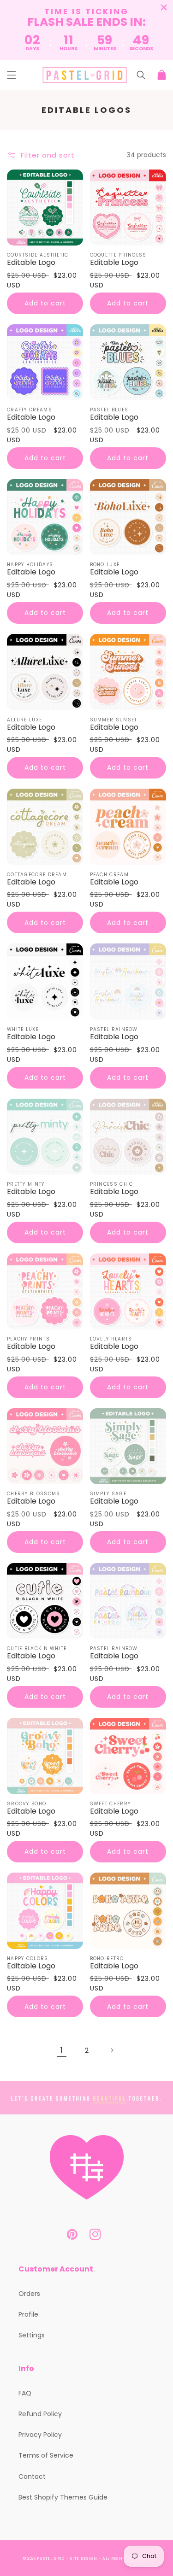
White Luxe (23, 1030)
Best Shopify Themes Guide (63, 2497)
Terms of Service (46, 2455)
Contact (32, 2476)
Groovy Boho (27, 1804)
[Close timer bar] (164, 7)
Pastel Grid (51, 2558)
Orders (29, 2294)
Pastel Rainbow (114, 1030)
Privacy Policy (40, 2435)
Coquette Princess (118, 255)
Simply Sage (108, 1494)
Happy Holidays (30, 565)
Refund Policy (40, 2414)
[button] (12, 75)
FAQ (25, 2393)
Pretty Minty (26, 1184)
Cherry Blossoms (34, 1494)
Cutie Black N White (37, 1649)
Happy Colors (28, 1959)
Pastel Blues (109, 410)
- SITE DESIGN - (84, 2558)
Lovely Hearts (111, 1339)
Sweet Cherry (110, 1804)
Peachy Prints (28, 1339)
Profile (28, 2314)
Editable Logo (31, 263)
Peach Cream (109, 875)
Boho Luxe (105, 565)
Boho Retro (107, 1959)
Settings (32, 2335)
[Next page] (112, 2050)
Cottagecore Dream (37, 875)
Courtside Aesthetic (38, 255)
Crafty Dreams (30, 410)
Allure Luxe (24, 720)
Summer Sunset (114, 720)
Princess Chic (112, 1184)
